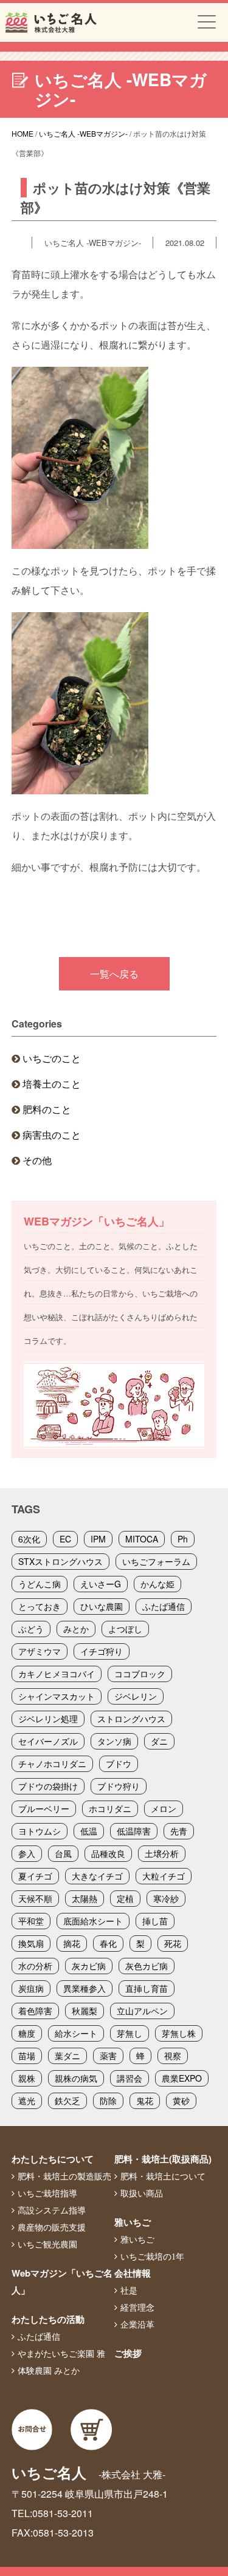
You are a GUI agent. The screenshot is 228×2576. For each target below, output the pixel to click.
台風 (63, 1853)
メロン (164, 1808)
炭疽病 (31, 1988)
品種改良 (108, 1853)
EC (65, 1539)
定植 (125, 1898)
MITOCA (142, 1539)
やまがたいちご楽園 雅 (61, 2354)
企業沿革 (137, 2325)
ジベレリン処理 (48, 1719)
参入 (27, 1853)
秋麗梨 (85, 2011)
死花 (173, 1943)
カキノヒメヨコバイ (57, 1674)
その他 (37, 1160)
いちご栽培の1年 (152, 2257)
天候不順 (35, 1898)
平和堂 (31, 1921)
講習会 (130, 2078)
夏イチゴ (35, 1876)
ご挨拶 (128, 2353)
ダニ (159, 1741)
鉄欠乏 (67, 2101)
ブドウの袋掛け (48, 1786)
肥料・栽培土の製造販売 (64, 2176)
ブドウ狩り (119, 1786)
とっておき (40, 1606)
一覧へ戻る (114, 974)
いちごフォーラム (156, 1561)
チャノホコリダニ (52, 1763)
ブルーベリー (44, 1808)
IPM (98, 1539)
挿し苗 (155, 1921)
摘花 (72, 1943)
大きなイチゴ (97, 1876)
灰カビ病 (89, 1966)
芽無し (130, 2033)
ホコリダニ (110, 1808)
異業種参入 (85, 1988)
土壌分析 (162, 1853)
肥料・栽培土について (163, 2176)
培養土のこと (52, 1084)
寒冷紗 (166, 1898)
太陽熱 (85, 1898)
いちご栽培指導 (47, 2193)
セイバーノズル (48, 1741)
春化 (108, 1943)
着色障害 (35, 2011)
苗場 (27, 2056)
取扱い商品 (142, 2193)
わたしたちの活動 (48, 2319)
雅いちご (133, 2222)
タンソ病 (114, 1741)
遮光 (27, 2101)
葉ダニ (67, 2056)
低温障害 (134, 1831)
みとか (76, 1629)
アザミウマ (40, 1651)
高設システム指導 (52, 2210)
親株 (27, 2078)
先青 (179, 1831)
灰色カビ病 (147, 1966)
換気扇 (31, 1943)
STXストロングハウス (60, 1561)
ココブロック (140, 1674)
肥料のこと (47, 1109)
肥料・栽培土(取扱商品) (163, 2159)
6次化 (29, 1539)
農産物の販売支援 (52, 2227)
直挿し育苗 (147, 1988)
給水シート (76, 2033)
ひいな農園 (102, 1606)
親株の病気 (76, 2078)
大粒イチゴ (164, 1876)
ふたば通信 (164, 1606)
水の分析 (35, 1966)
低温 (89, 1831)
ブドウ (119, 1763)
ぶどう (31, 1629)
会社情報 (133, 2273)
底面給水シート (93, 1921)
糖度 (27, 2033)
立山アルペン (142, 2011)
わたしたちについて (53, 2159)
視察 (173, 2056)
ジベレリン (136, 1696)
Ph (183, 1539)
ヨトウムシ (40, 1831)
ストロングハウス (131, 1719)
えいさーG (101, 1584)
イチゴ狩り (102, 1651)
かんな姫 (157, 1584)
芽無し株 (179, 2033)
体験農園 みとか (49, 2371)
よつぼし (125, 1629)
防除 (108, 2101)
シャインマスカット (57, 1696)
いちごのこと (52, 1058)
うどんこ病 (40, 1584)
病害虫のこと (52, 1135)
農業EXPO (182, 2078)
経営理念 (137, 2308)
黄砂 (181, 2101)
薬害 (108, 2056)
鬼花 (145, 2101)
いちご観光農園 (47, 2244)
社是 (129, 2291)
